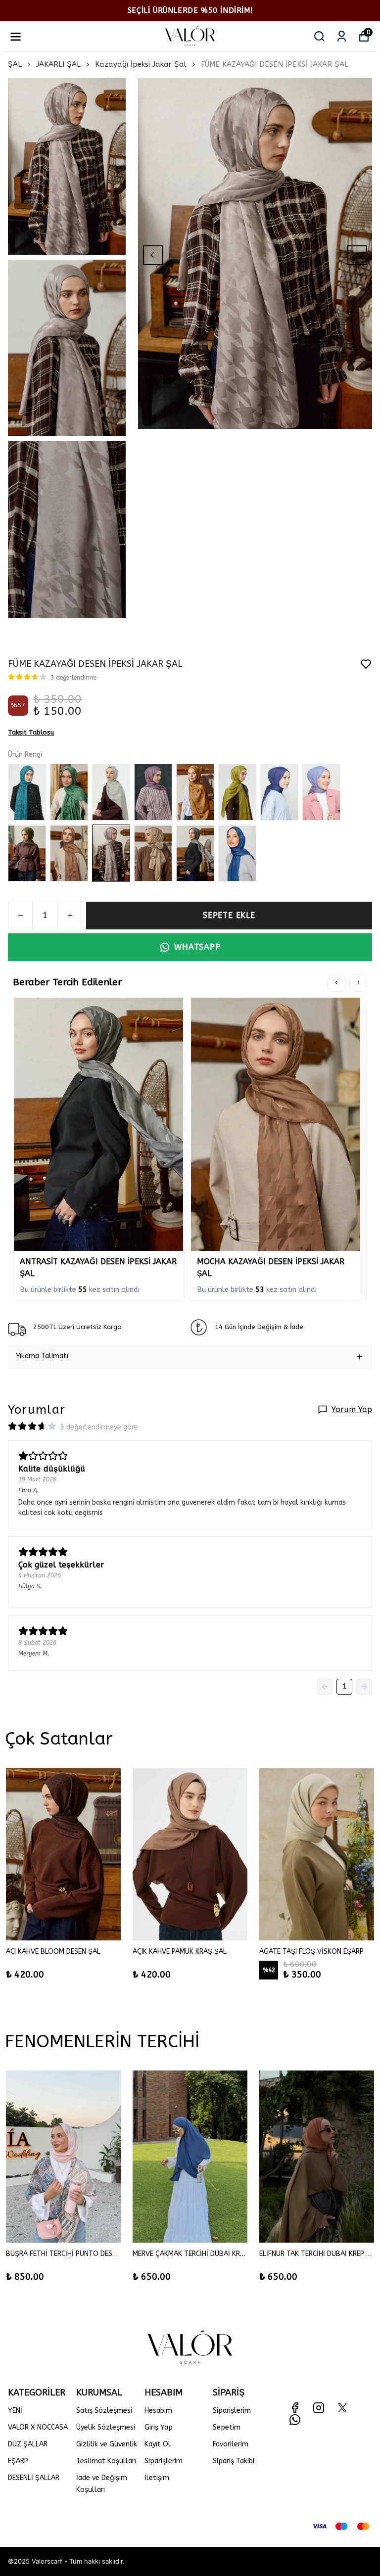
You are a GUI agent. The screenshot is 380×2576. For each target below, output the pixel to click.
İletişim (157, 2478)
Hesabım (158, 2411)
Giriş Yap (159, 2427)
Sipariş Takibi (234, 2461)
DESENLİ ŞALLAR (34, 2478)
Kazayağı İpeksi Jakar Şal (141, 64)
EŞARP (18, 2461)
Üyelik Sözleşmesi (106, 2427)
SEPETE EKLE (229, 915)
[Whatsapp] (295, 2420)
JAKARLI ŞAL (58, 64)
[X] (342, 2408)
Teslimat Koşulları (106, 2461)
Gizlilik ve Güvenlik (107, 2444)
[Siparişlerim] (342, 36)
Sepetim (227, 2427)
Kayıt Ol (158, 2444)
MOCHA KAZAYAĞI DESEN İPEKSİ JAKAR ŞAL (271, 1267)
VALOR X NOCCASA (38, 2427)
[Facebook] (295, 2408)
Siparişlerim (164, 2461)
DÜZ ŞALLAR (28, 2444)
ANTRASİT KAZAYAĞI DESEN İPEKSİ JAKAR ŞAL (98, 1267)
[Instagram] (319, 2408)
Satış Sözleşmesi (104, 2411)
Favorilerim (231, 2444)
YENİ (15, 2411)
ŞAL (15, 64)
